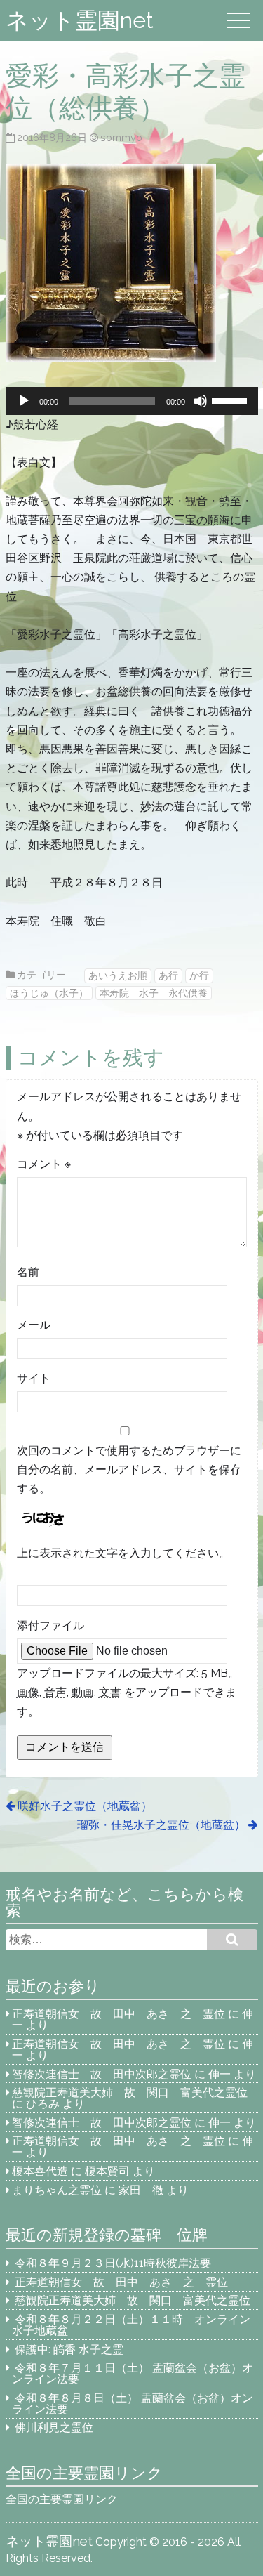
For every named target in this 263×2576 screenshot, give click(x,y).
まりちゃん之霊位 (57, 2190)
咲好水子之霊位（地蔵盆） (85, 1806)
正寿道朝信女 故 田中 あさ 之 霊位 (119, 2014)
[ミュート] (201, 401)
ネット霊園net (80, 20)
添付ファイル (50, 1625)
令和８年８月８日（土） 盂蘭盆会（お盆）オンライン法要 (133, 2404)
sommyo (121, 137)
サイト (34, 1378)
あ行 (168, 975)
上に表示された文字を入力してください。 (123, 1553)
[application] (132, 401)
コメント (44, 1164)
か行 (199, 975)
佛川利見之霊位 (54, 2427)
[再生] (24, 401)
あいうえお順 (118, 975)
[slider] (231, 400)
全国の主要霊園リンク (62, 2499)
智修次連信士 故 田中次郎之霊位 (102, 2074)
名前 (28, 1272)
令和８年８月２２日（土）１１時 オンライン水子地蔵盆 (131, 2325)
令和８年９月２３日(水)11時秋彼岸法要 (113, 2263)
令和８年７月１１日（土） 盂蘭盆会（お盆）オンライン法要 (133, 2373)
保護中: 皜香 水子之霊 (69, 2350)
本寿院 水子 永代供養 (154, 993)
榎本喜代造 (40, 2171)
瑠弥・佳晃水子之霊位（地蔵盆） (161, 1825)
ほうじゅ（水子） (49, 993)
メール (34, 1325)
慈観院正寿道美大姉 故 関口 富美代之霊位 (130, 2092)
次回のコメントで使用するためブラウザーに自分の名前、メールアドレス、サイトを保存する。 (129, 1470)
